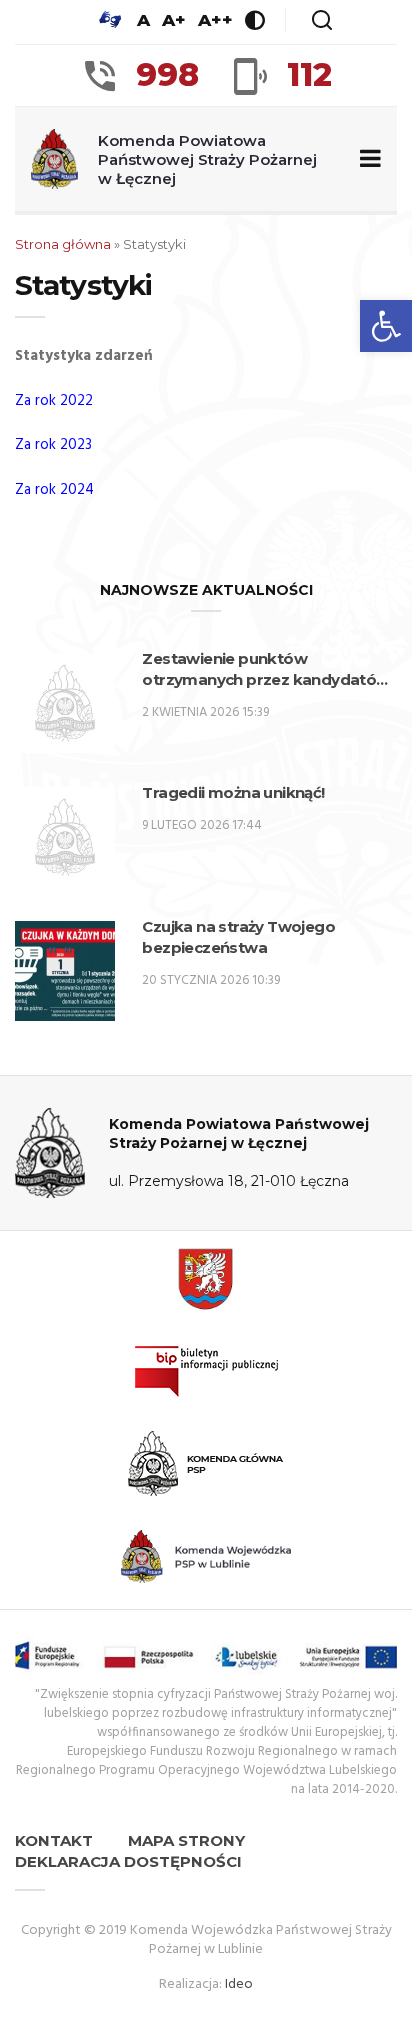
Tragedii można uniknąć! (233, 792)
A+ (174, 20)
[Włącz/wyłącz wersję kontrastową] (255, 20)
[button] (386, 326)
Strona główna (63, 244)
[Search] (322, 20)
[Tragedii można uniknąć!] (65, 837)
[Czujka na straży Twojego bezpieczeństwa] (65, 971)
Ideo (239, 1984)
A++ (215, 20)
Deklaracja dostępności (128, 1861)
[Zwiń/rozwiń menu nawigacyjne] (366, 159)
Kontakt (54, 1840)
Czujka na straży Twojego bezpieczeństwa (238, 937)
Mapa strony (186, 1840)
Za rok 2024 (54, 490)
